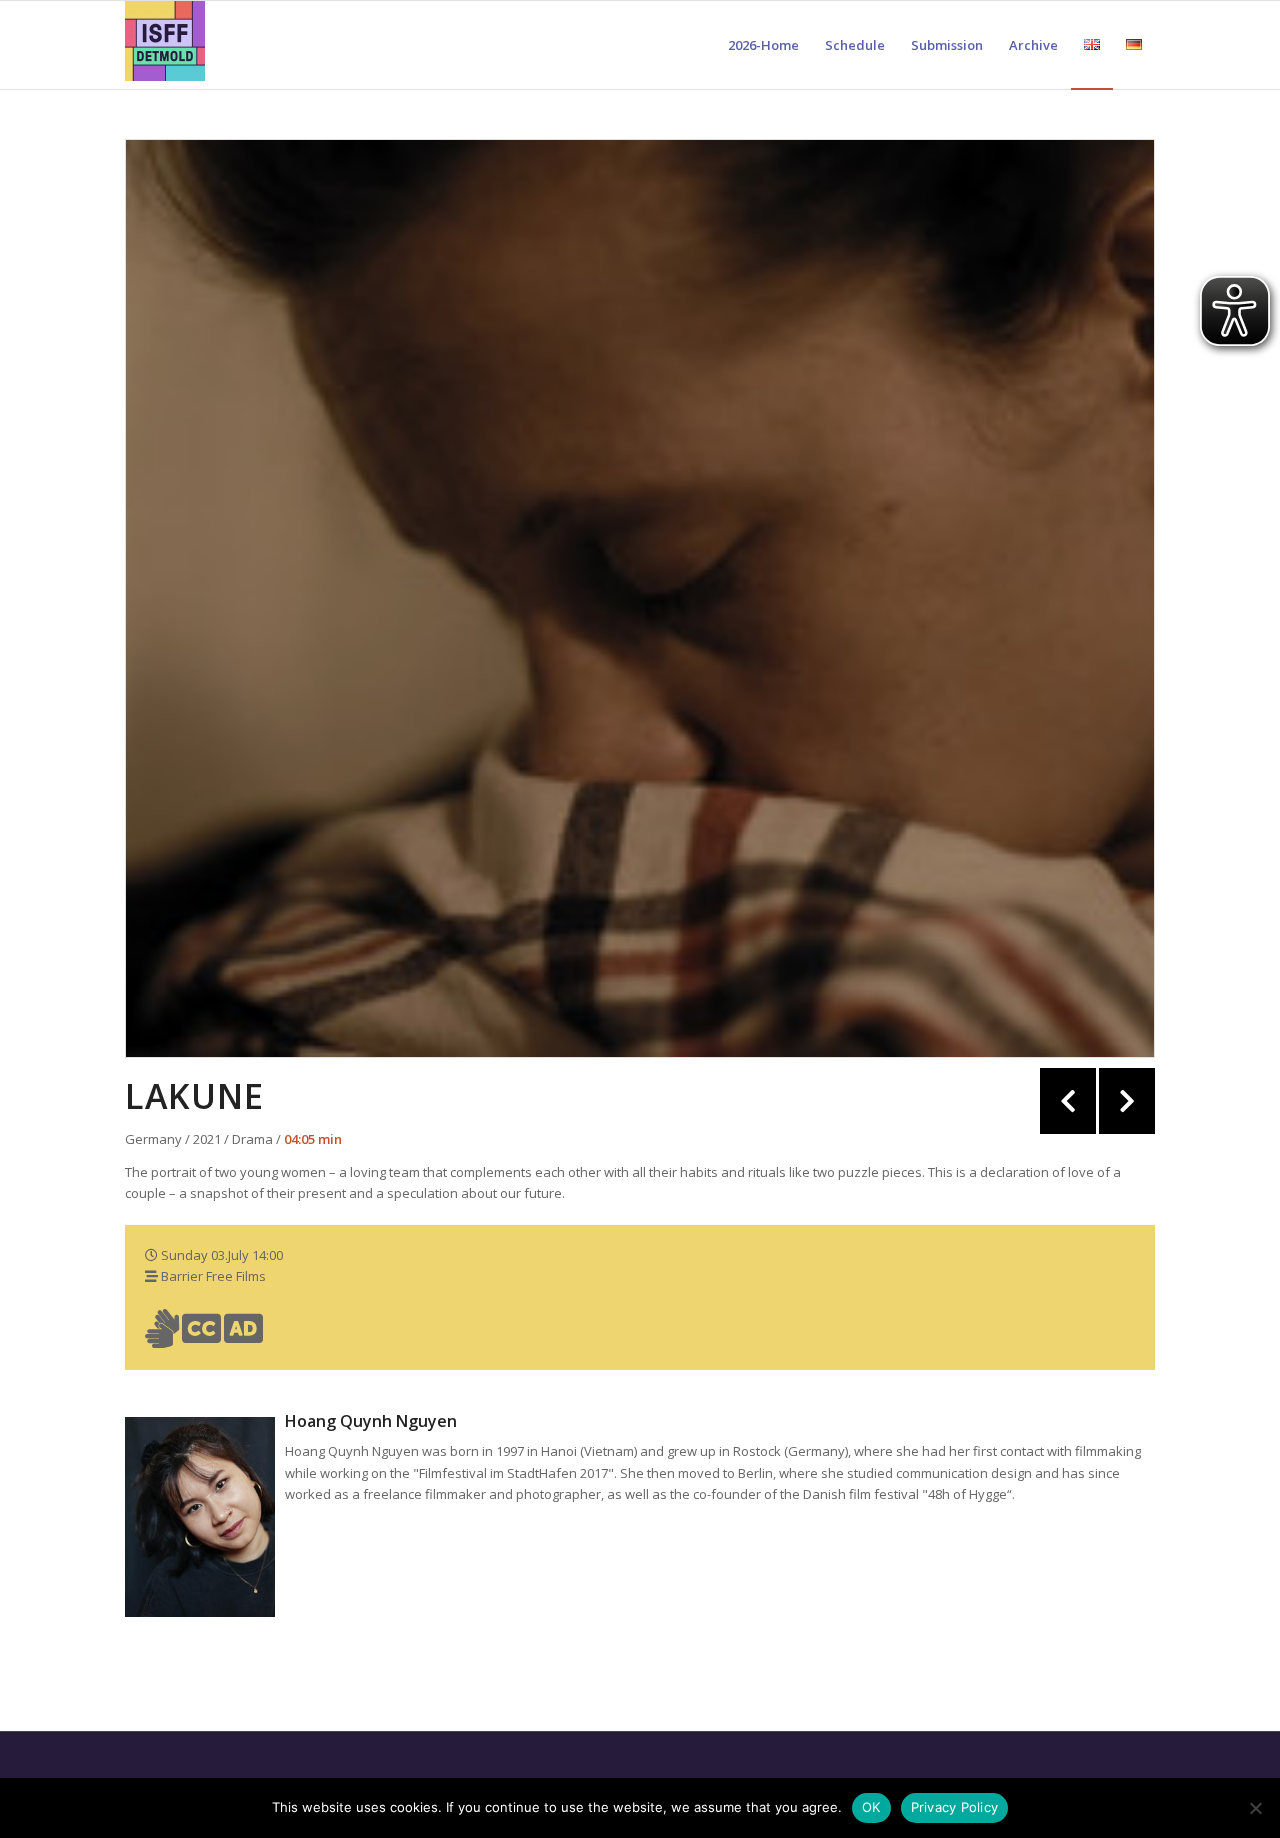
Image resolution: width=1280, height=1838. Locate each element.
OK (871, 1807)
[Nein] (1255, 1808)
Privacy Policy (955, 1807)
